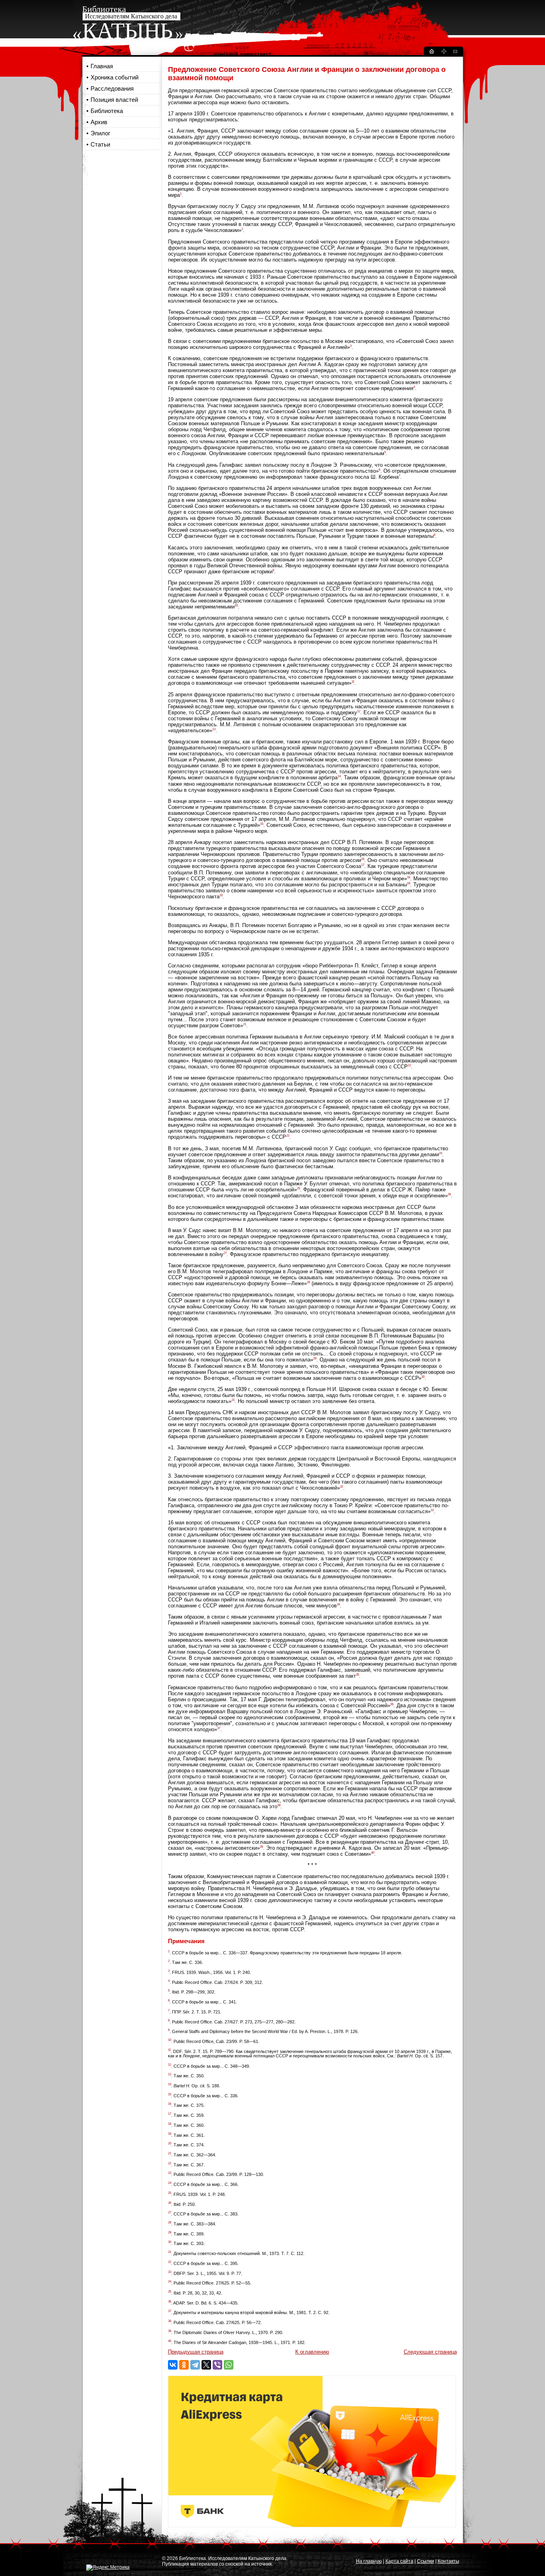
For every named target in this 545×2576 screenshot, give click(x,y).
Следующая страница (430, 2352)
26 (449, 1194)
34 (338, 1604)
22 (409, 1065)
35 (357, 1675)
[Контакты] (455, 53)
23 (288, 1136)
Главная (102, 66)
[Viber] (217, 2365)
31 (233, 1400)
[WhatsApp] (229, 2365)
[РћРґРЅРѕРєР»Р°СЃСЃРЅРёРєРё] (184, 2365)
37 (219, 1728)
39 (261, 1847)
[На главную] (431, 53)
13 (214, 729)
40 (373, 1853)
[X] (206, 2365)
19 (409, 883)
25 (298, 1188)
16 (363, 859)
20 (221, 895)
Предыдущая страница (196, 2352)
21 (245, 1024)
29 (315, 1358)
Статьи (100, 144)
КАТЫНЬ (127, 31)
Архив (99, 122)
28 (308, 1282)
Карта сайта (399, 2561)
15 (262, 824)
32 (342, 1487)
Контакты (448, 2561)
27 (225, 1253)
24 (440, 1153)
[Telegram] (195, 2365)
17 (363, 865)
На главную (369, 2561)
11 (353, 682)
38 (279, 1805)
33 (432, 1510)
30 (423, 1377)
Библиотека (107, 111)
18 (409, 877)
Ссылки (426, 2561)
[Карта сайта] (444, 53)
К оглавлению (312, 2352)
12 (359, 711)
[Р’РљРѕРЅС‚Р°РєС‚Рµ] (173, 2365)
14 (339, 776)
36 (392, 1704)
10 (236, 605)
